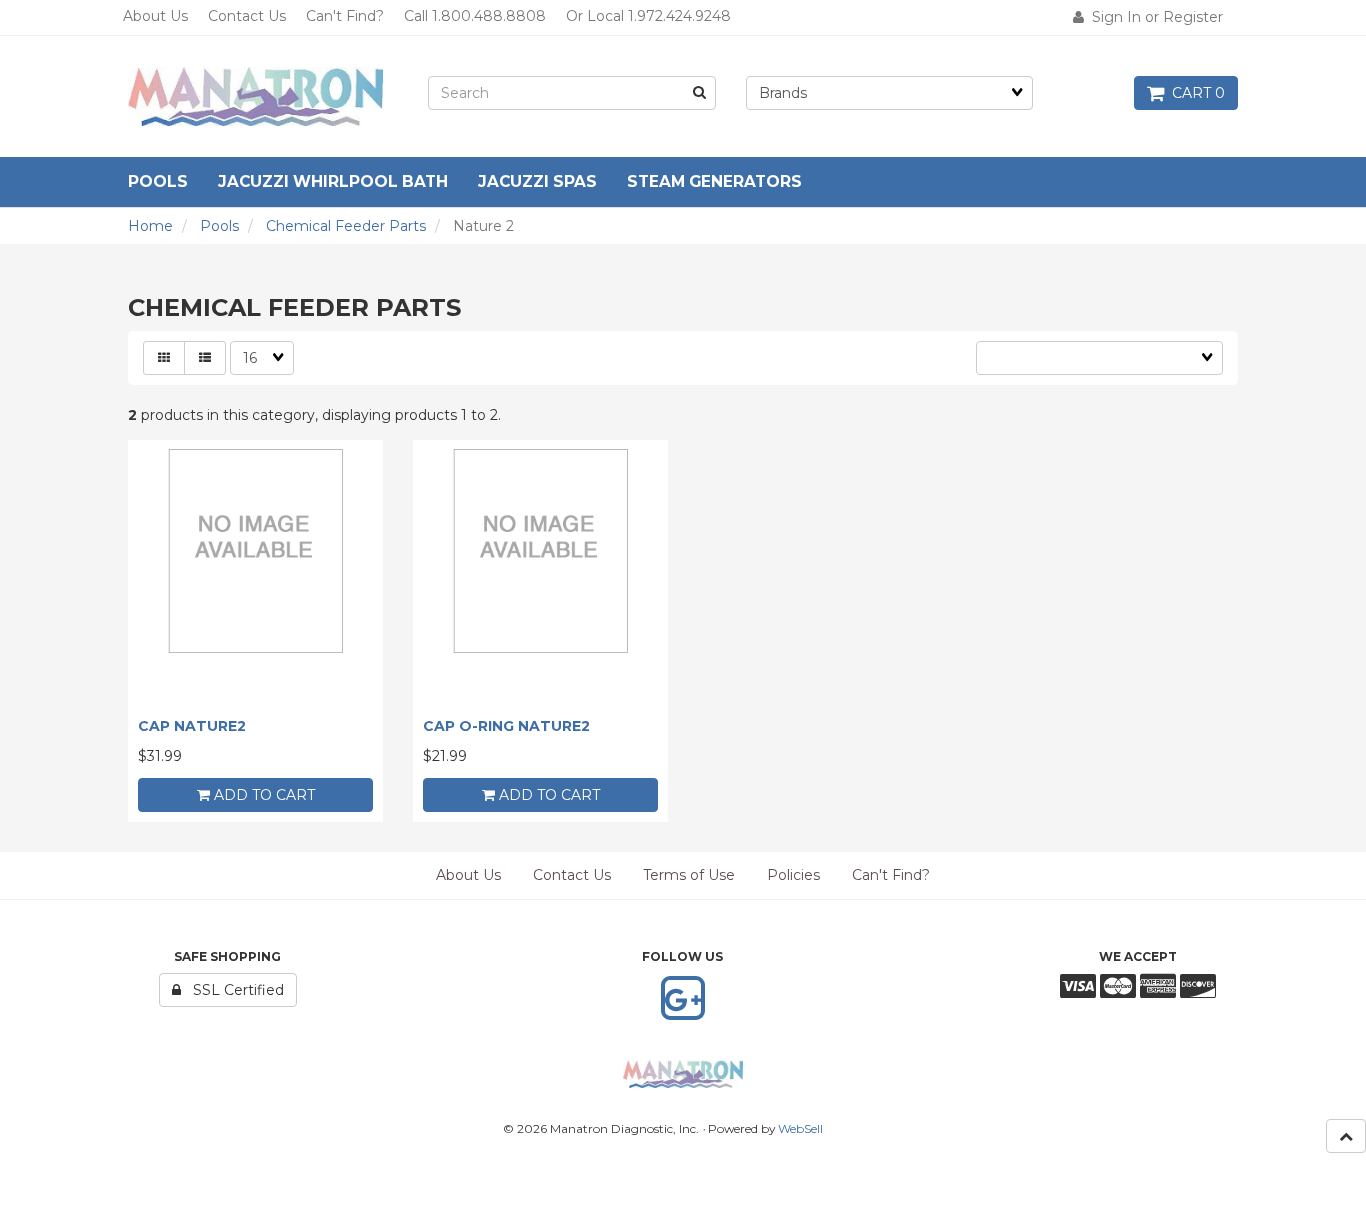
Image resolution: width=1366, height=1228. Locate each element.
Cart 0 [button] (1194, 93)
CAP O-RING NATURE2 (506, 726)
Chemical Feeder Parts (346, 226)
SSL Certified (232, 990)
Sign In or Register (1153, 17)
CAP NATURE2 (192, 726)
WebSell (800, 1128)
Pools (219, 226)
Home (150, 226)
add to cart (262, 795)
